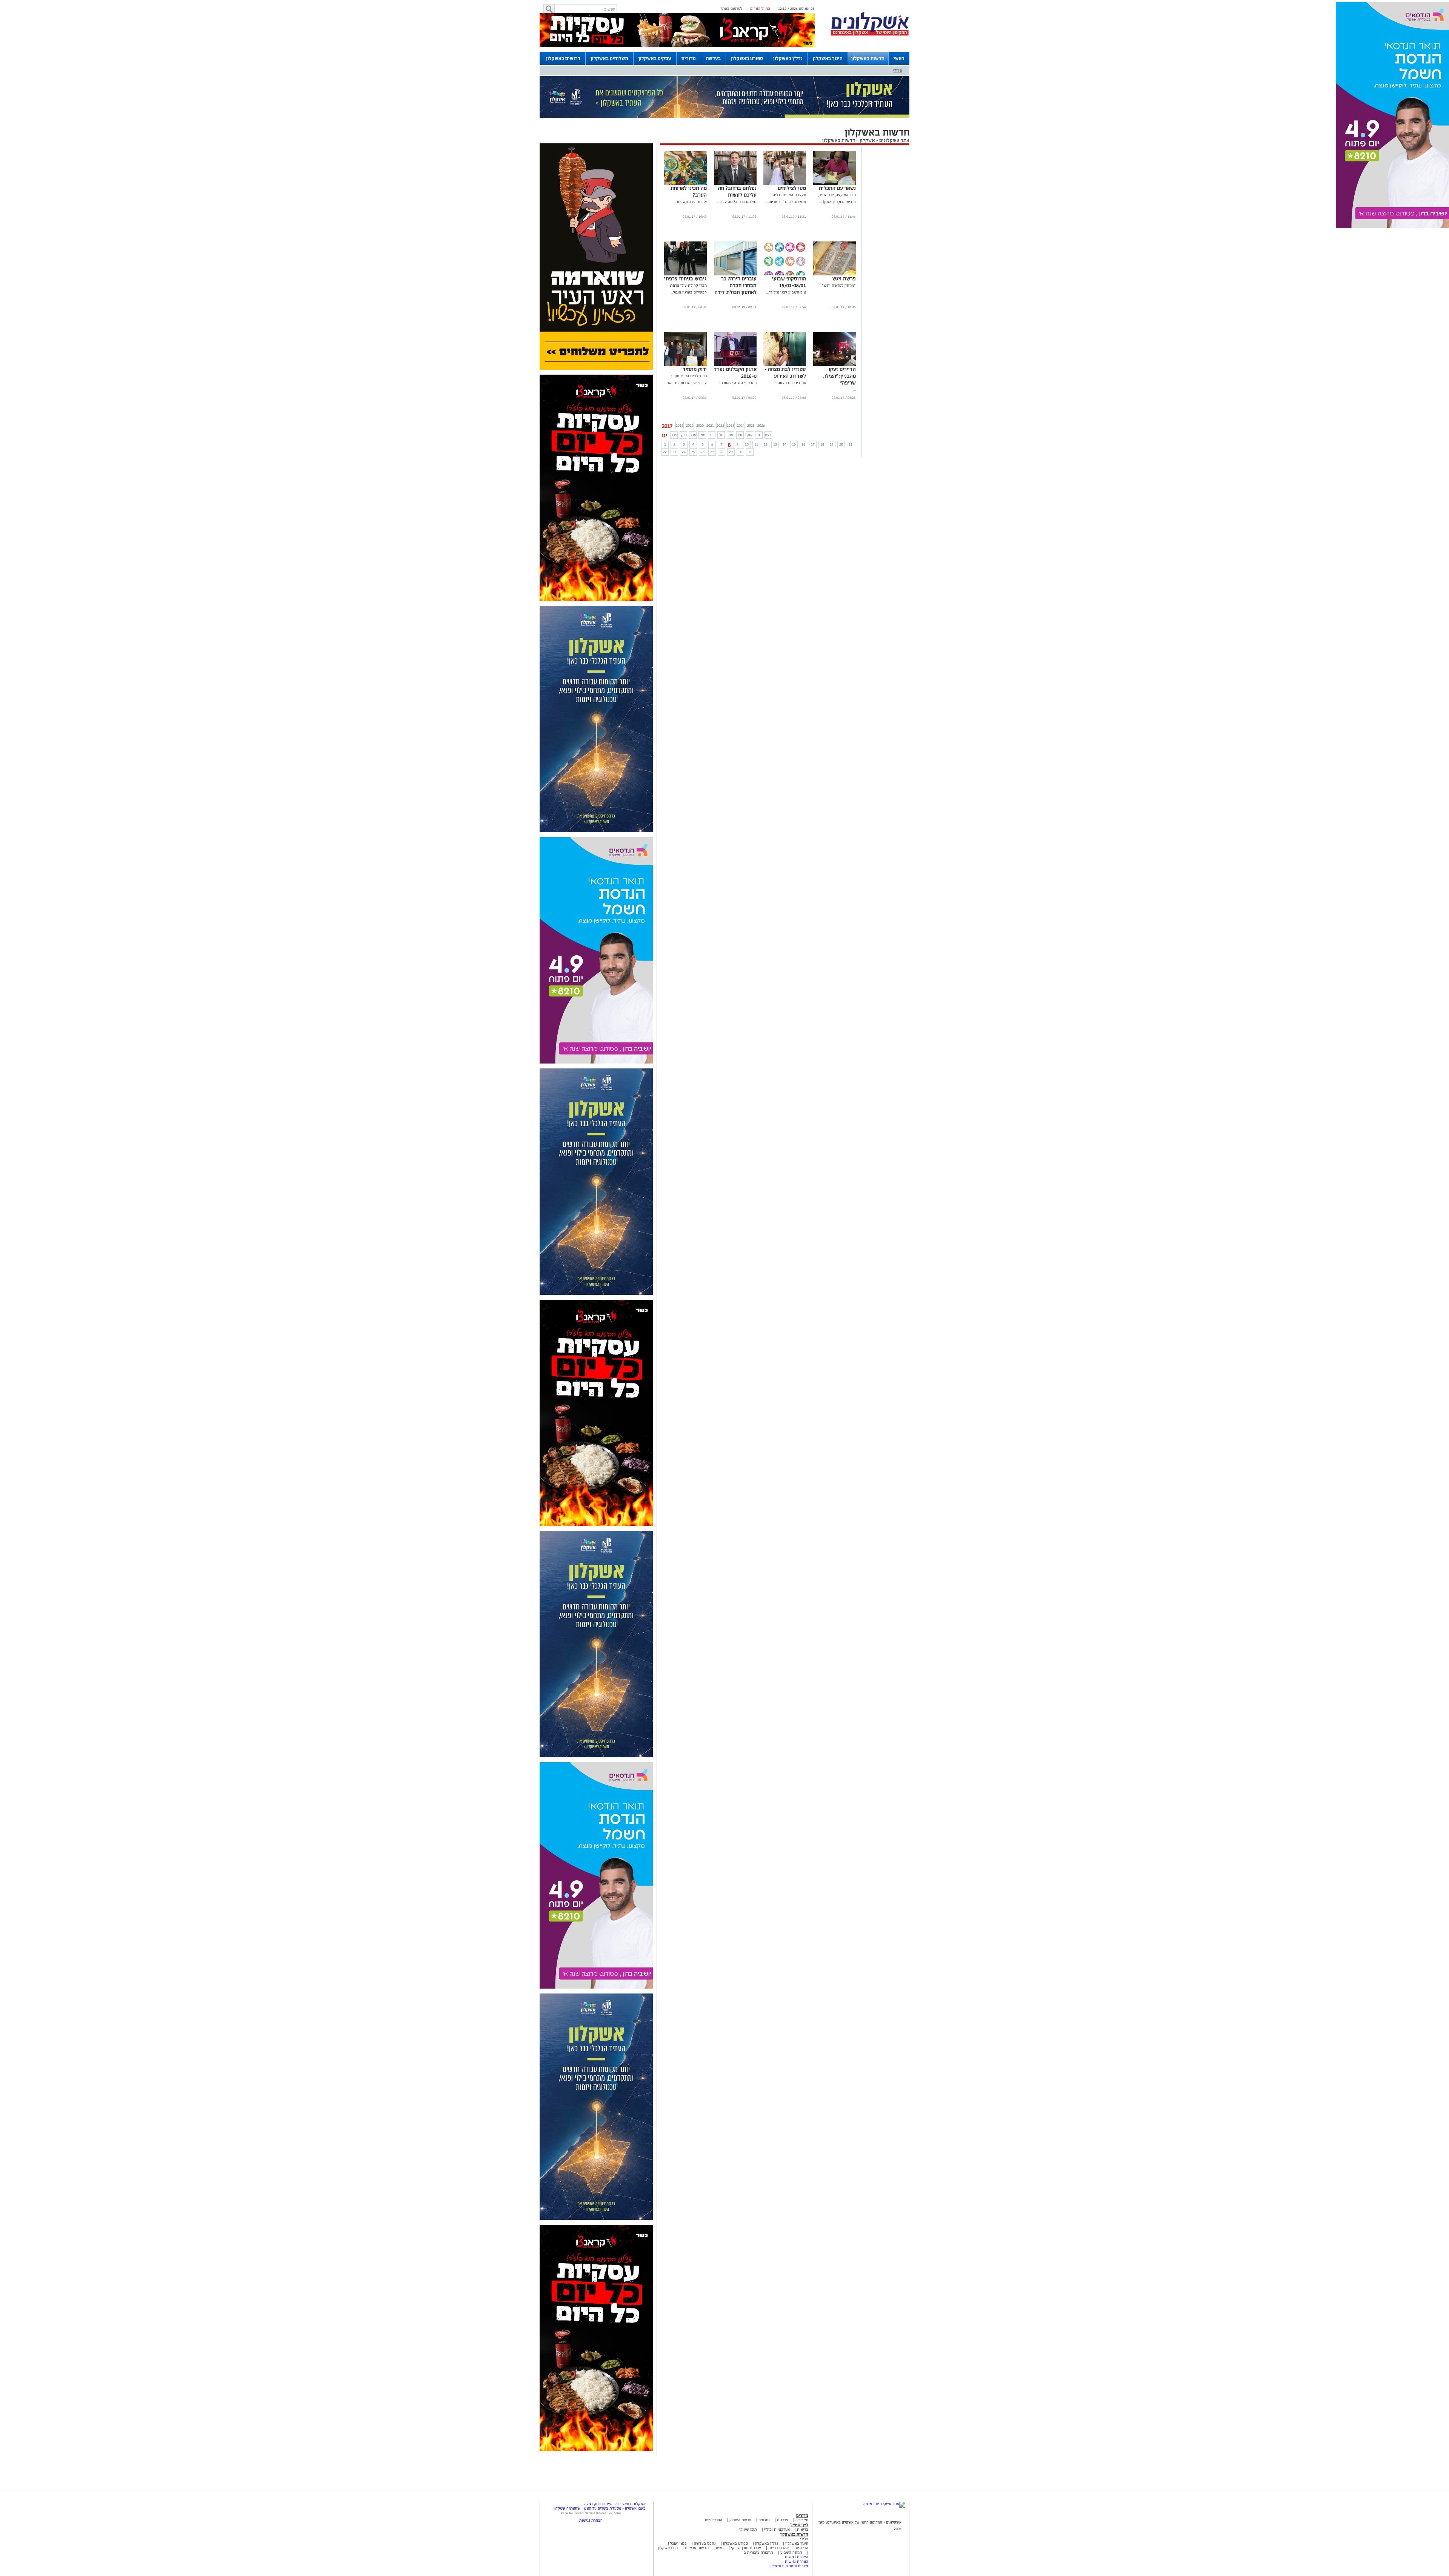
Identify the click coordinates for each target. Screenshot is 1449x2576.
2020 (700, 425)
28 (721, 452)
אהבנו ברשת (778, 2548)
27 (712, 452)
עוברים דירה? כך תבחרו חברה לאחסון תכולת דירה (736, 285)
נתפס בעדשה (704, 2543)
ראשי (899, 58)
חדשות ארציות (696, 2548)
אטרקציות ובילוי (777, 2529)
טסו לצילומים (792, 188)
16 (803, 444)
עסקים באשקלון (655, 58)
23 (674, 452)
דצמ (768, 435)
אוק (750, 435)
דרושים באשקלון (563, 58)
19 (832, 444)
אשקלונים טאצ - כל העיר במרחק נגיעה (615, 2504)
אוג (731, 435)
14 (784, 444)
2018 (680, 425)
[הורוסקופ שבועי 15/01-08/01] (785, 274)
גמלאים (764, 2520)
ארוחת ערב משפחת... (690, 202)
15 (794, 444)
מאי (702, 435)
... (755, 299)
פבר (674, 435)
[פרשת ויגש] (834, 274)
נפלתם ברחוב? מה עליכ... (737, 202)
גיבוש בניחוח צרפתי (685, 279)
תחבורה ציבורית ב (758, 2552)
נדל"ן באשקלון (788, 58)
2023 (731, 425)
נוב (759, 435)
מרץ (684, 435)
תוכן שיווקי (748, 2529)
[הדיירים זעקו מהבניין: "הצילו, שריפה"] (834, 365)
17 (813, 444)
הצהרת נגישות (797, 2557)
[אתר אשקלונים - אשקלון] (883, 2504)
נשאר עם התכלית (837, 188)
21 (851, 444)
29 (731, 452)
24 (684, 452)
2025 (751, 425)
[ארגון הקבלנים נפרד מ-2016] (735, 365)
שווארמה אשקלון (567, 2508)
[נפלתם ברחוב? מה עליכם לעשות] (735, 184)
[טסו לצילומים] (785, 184)
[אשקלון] (870, 35)
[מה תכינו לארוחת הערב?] (685, 184)
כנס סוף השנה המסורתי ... (736, 383)
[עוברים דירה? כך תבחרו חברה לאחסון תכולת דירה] (735, 274)
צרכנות (783, 2520)
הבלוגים (802, 2548)
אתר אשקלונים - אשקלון (884, 140)
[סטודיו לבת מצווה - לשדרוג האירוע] (785, 365)
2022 (720, 425)
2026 (761, 425)
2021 (710, 425)
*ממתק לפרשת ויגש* (839, 285)
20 (841, 444)
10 (747, 444)
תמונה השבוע (791, 2552)
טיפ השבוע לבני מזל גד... (786, 292)
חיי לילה (802, 2520)
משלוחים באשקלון (609, 58)
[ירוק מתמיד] (685, 365)
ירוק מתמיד (695, 369)
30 (740, 452)
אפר (693, 435)
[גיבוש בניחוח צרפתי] (685, 274)
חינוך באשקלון (828, 58)
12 (766, 444)
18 (822, 444)
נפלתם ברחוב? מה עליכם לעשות (737, 191)
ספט (740, 435)
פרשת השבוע (740, 2520)
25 (693, 452)
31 (750, 452)
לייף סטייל (799, 2525)
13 (775, 444)
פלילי (897, 70)
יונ (712, 435)
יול (721, 435)
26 (703, 452)
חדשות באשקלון (868, 58)
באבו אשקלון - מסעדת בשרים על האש (615, 2508)
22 (665, 452)
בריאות (803, 2529)
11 (756, 444)
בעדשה (713, 58)
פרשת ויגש (844, 279)
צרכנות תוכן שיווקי (746, 2548)
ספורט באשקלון (747, 58)
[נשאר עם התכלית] (834, 184)
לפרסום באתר (731, 8)
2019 (690, 425)
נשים (720, 2548)
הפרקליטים (714, 2520)
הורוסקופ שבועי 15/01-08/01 (789, 282)
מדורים (689, 58)
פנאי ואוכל (678, 2543)
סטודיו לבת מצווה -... (789, 383)
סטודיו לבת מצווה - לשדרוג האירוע (785, 373)
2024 (741, 425)
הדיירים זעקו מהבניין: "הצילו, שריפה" (840, 376)
